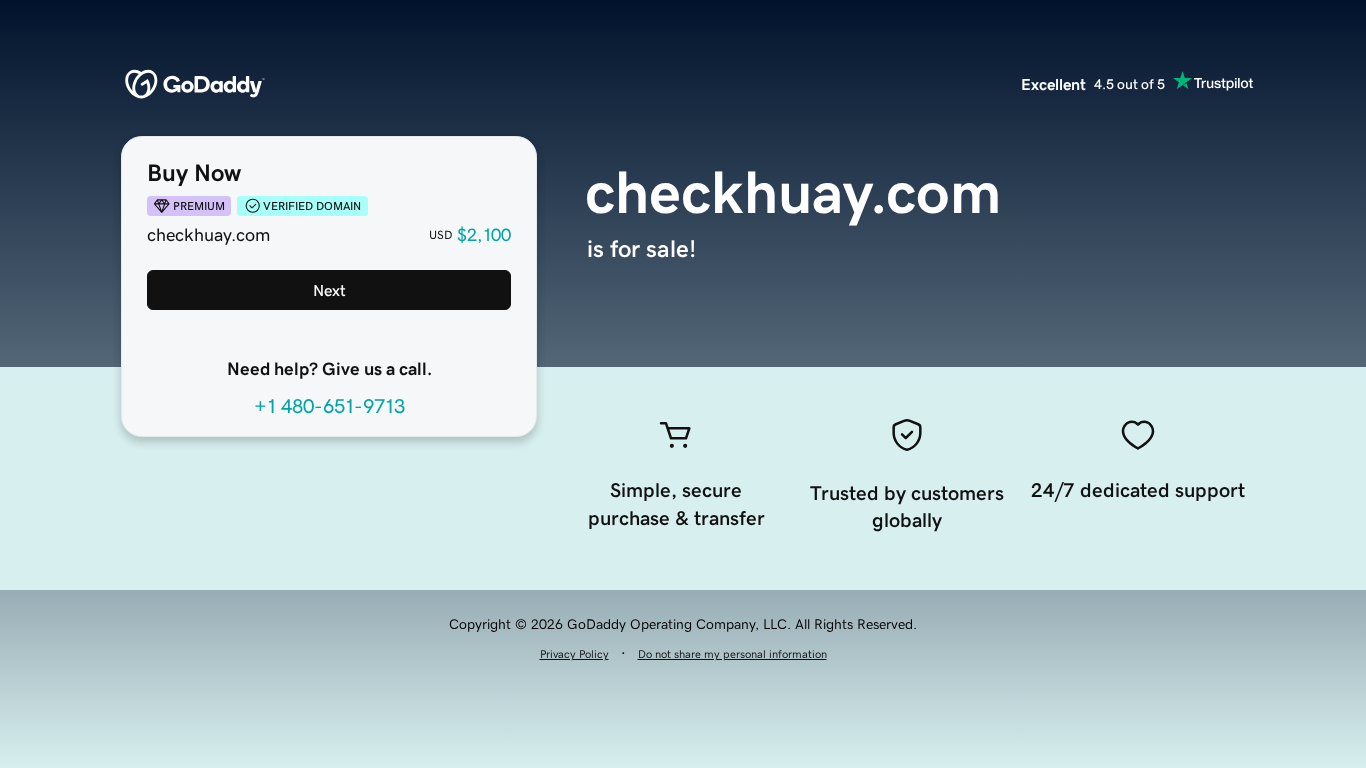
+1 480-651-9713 (329, 406)
